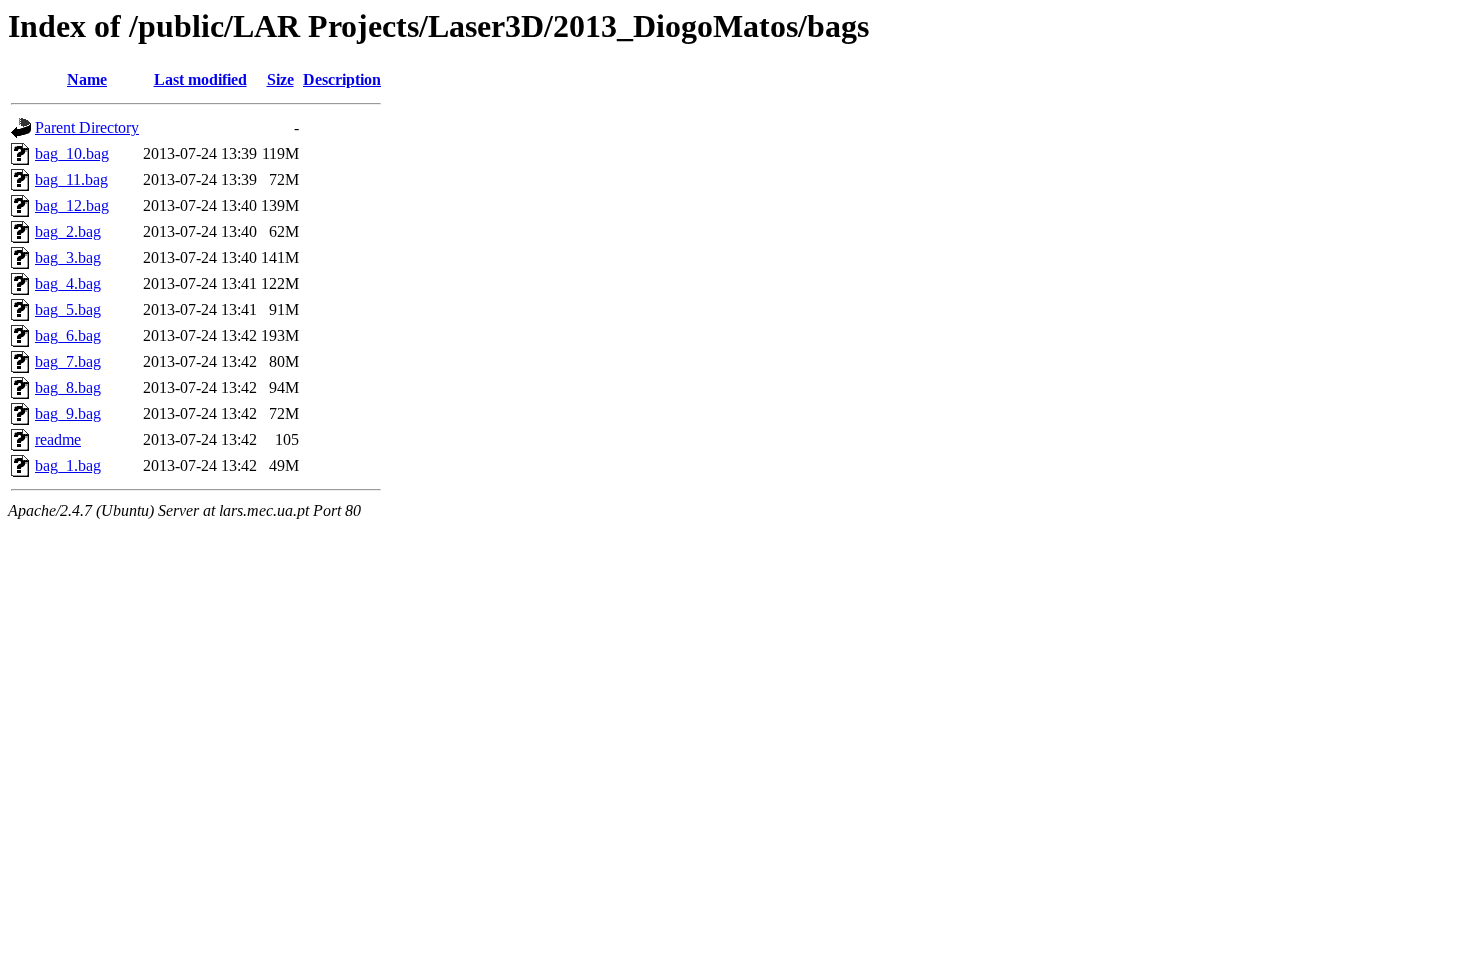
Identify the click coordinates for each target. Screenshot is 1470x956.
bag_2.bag (68, 231)
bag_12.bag (72, 205)
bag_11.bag (71, 179)
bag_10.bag (72, 153)
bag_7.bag (68, 361)
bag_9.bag (68, 413)
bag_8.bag (68, 387)
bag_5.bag (68, 309)
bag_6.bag (68, 335)
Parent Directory (87, 127)
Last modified (200, 79)
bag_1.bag (68, 465)
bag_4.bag (68, 283)
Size (280, 79)
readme (58, 439)
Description (342, 79)
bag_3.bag (68, 257)
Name (87, 79)
